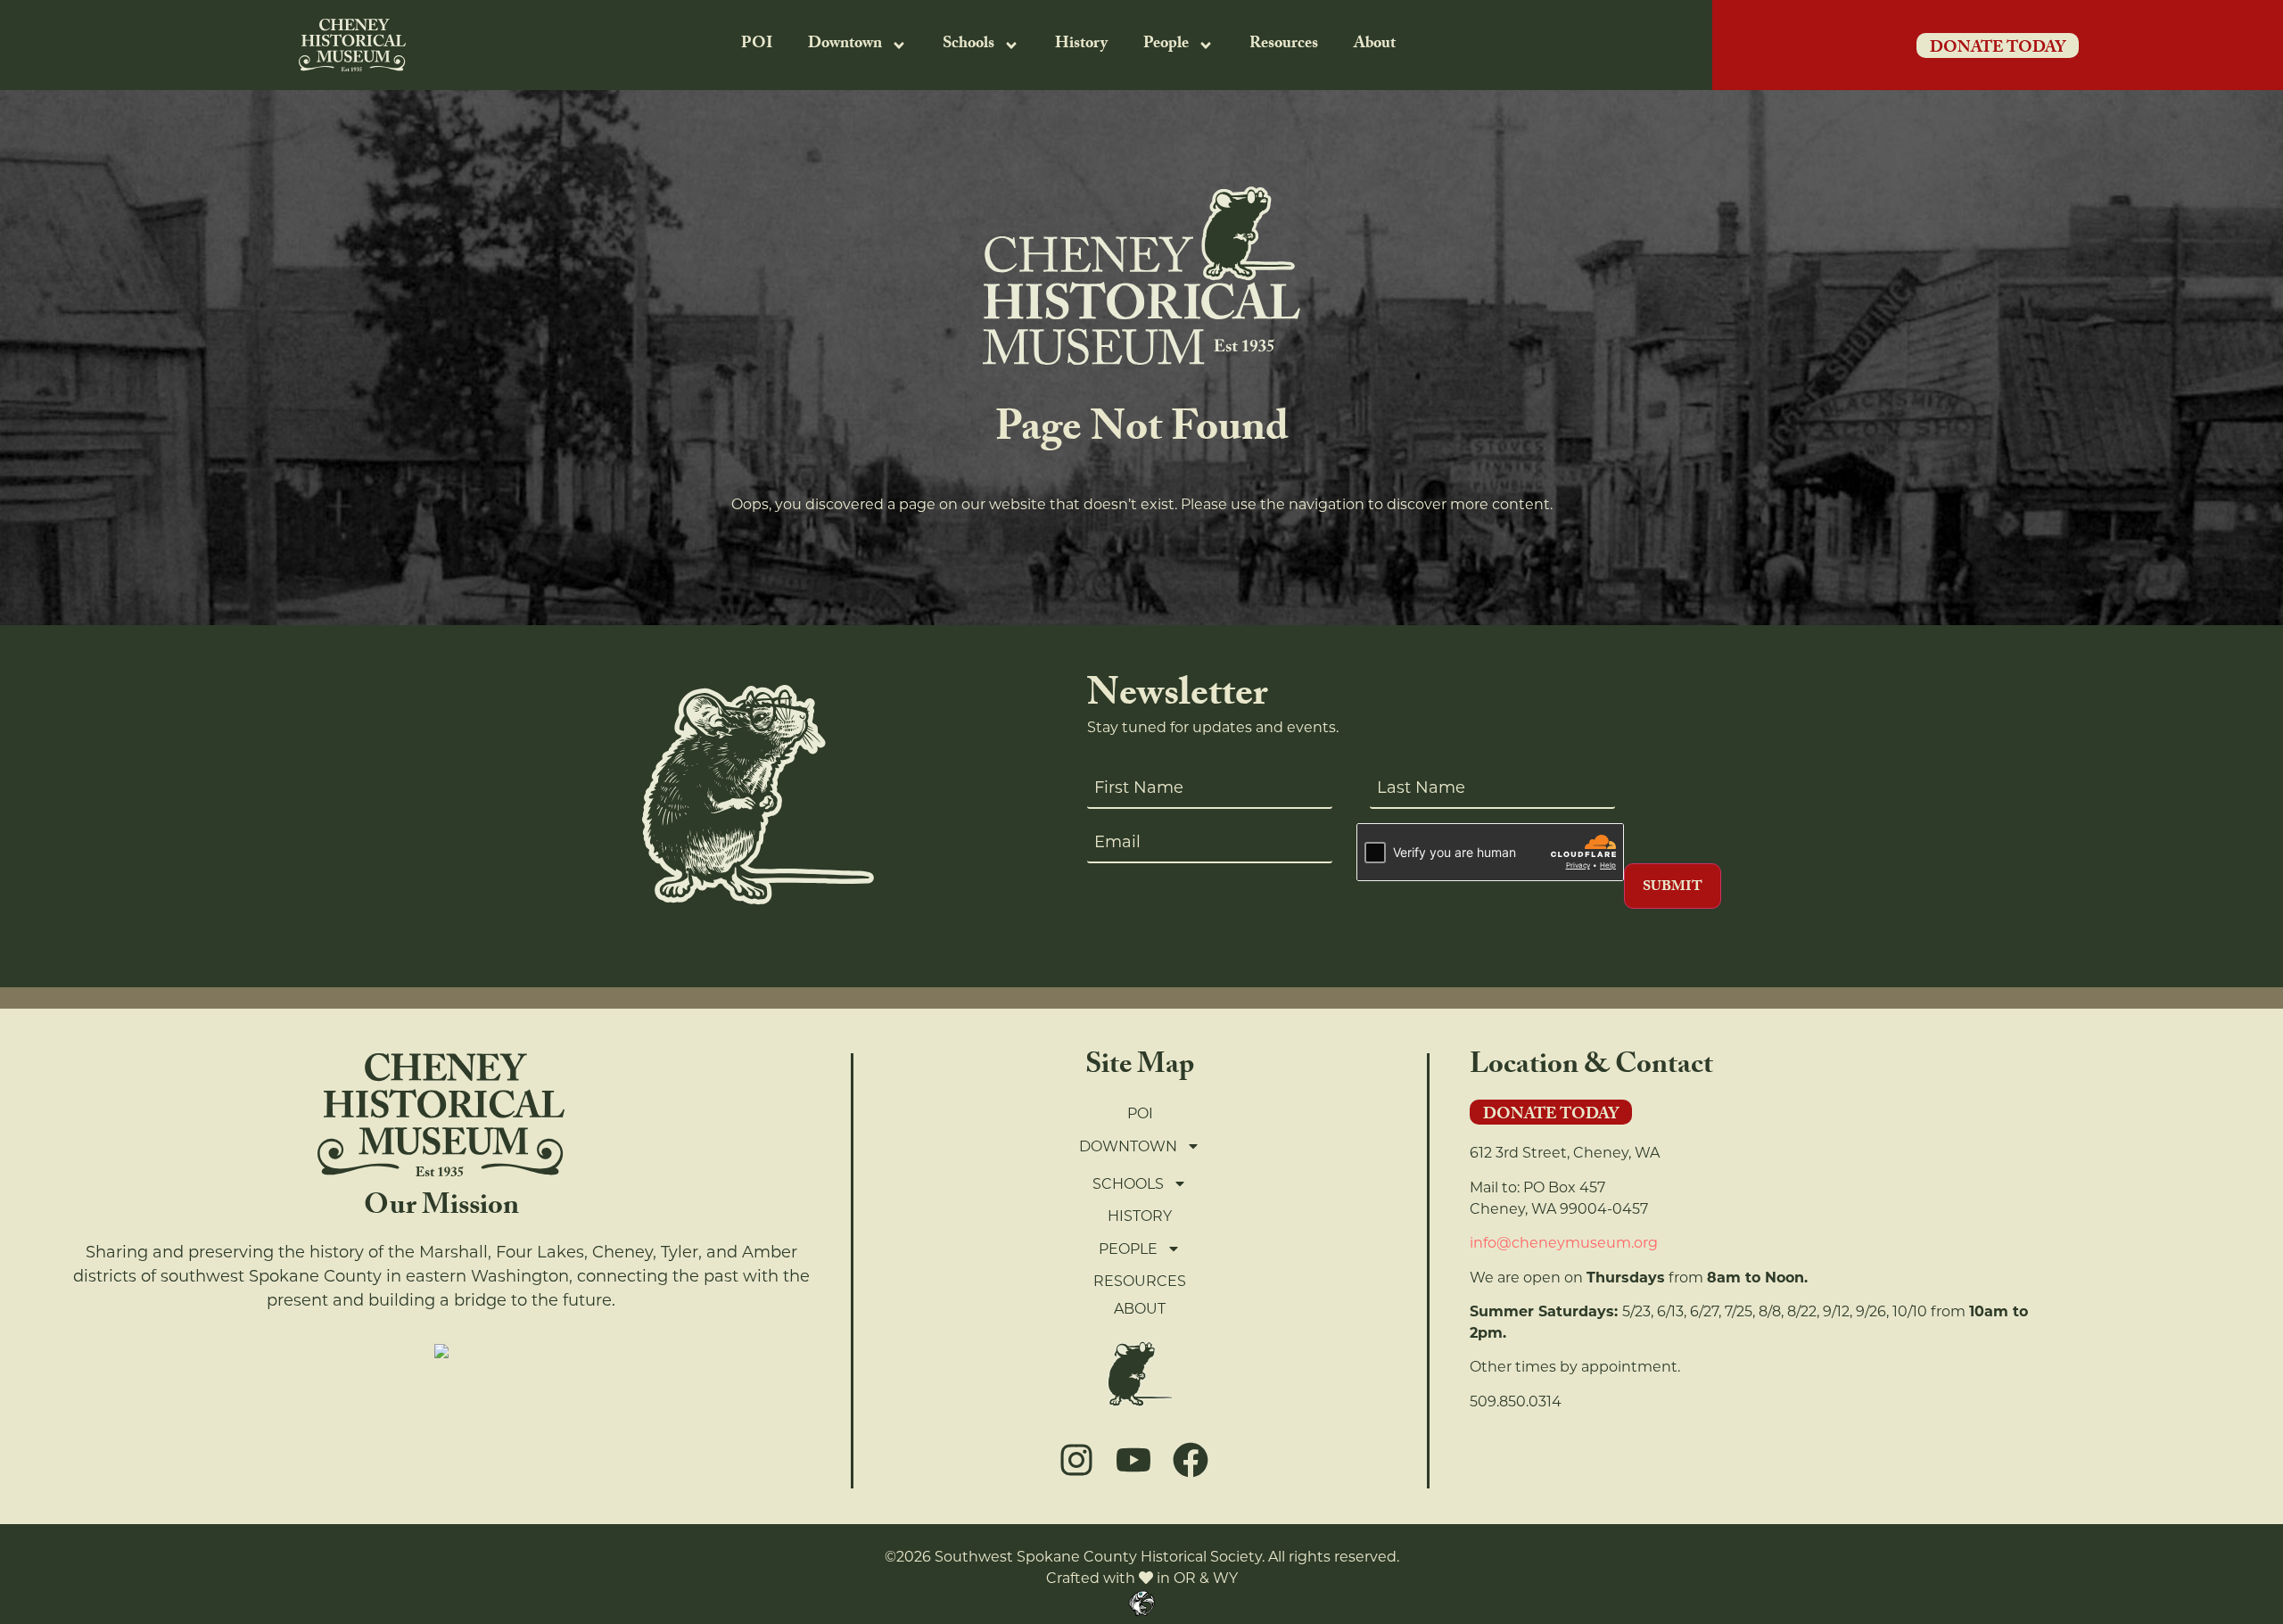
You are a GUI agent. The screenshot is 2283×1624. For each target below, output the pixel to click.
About (1375, 45)
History (1081, 45)
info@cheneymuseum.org (1564, 1243)
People (1166, 45)
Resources (1284, 45)
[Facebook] (1191, 1460)
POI (757, 45)
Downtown (845, 45)
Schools (968, 45)
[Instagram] (1076, 1460)
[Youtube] (1133, 1460)
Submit (1673, 888)
